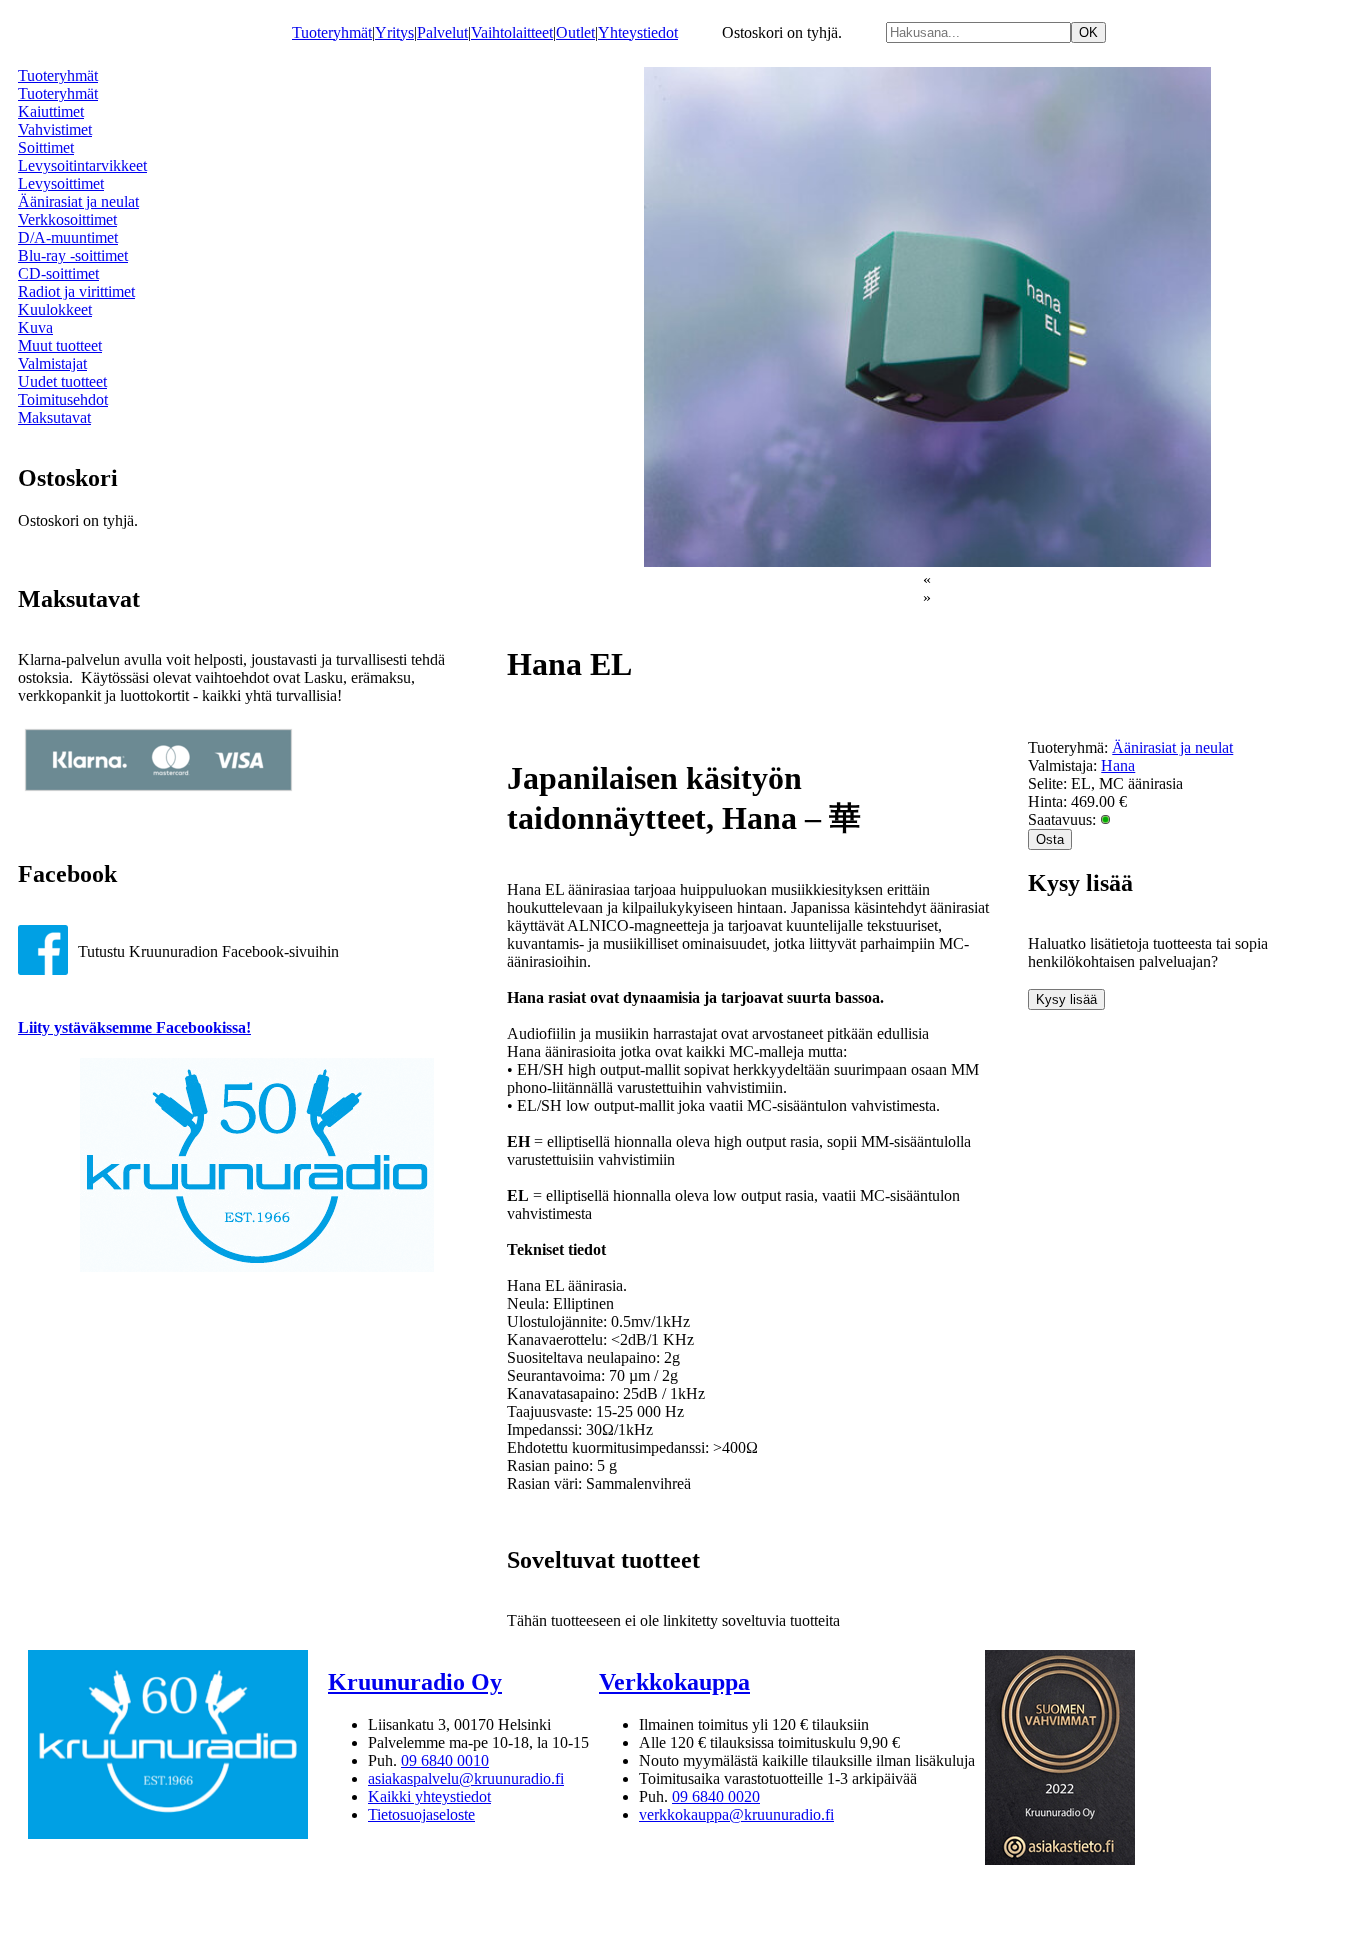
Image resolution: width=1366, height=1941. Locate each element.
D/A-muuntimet (68, 237)
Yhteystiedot (638, 32)
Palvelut (442, 32)
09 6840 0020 (716, 1796)
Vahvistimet (55, 129)
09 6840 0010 (445, 1760)
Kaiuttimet (51, 111)
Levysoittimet (61, 183)
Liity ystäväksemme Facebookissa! (134, 1027)
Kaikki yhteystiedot (429, 1796)
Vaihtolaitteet (512, 32)
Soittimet (46, 147)
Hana (1118, 765)
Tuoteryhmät (332, 32)
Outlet (575, 32)
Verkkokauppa (674, 1682)
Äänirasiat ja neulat (78, 201)
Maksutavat (54, 417)
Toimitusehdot (63, 399)
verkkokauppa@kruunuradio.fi (736, 1814)
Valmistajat (52, 363)
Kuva (35, 327)
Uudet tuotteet (62, 381)
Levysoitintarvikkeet (82, 165)
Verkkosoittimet (67, 219)
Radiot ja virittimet (76, 291)
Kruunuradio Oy (415, 1682)
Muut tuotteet (60, 345)
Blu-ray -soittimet (73, 255)
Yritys (394, 32)
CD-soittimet (58, 273)
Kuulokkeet (55, 309)
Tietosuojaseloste (421, 1814)
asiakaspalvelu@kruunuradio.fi (466, 1778)
